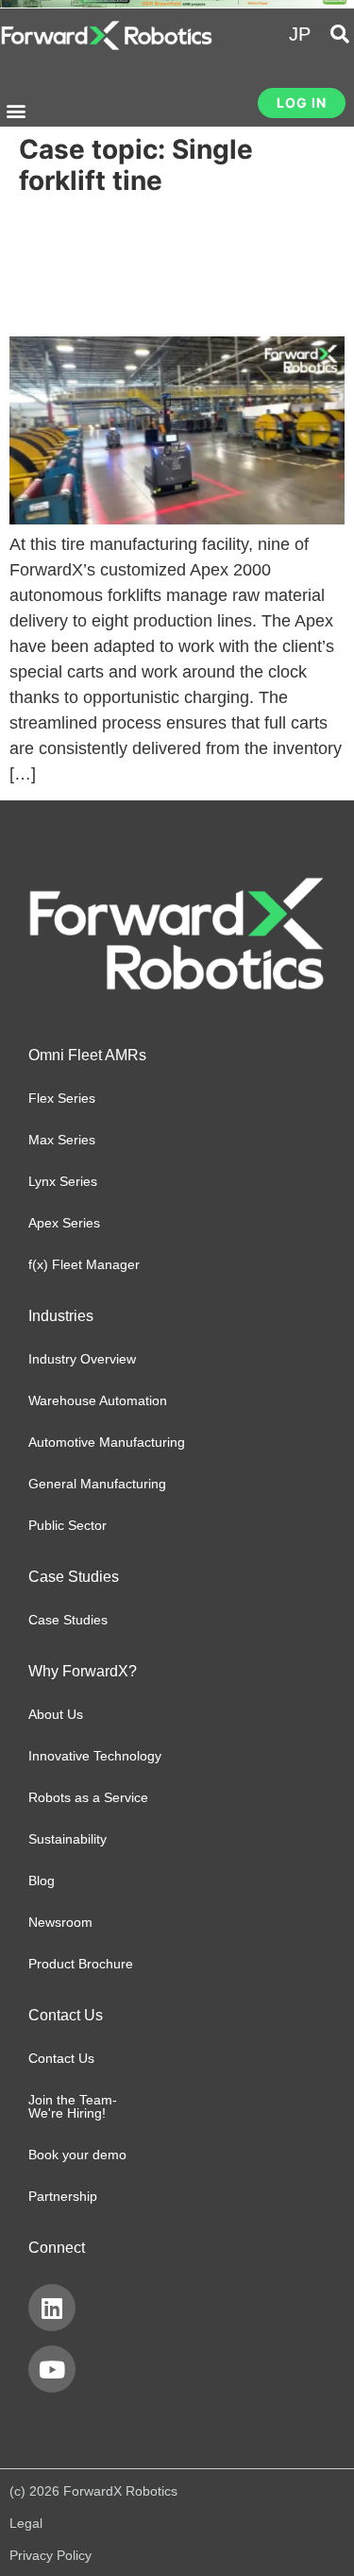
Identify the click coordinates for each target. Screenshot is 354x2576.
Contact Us (61, 2058)
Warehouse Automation (98, 1400)
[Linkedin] (52, 2308)
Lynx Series (63, 1181)
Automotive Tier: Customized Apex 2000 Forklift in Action (166, 267)
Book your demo (77, 2155)
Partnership (63, 2196)
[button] (16, 111)
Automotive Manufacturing (107, 1442)
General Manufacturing (97, 1484)
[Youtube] (52, 2369)
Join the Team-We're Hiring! (73, 2106)
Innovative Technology (95, 1756)
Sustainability (67, 1839)
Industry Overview (82, 1359)
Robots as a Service (88, 1797)
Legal (26, 2523)
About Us (56, 1714)
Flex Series (62, 1098)
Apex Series (64, 1223)
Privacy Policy (51, 2555)
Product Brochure (81, 1964)
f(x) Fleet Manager (84, 1264)
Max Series (62, 1140)
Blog (42, 1880)
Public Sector (67, 1525)
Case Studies (68, 1620)
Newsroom (60, 1922)
